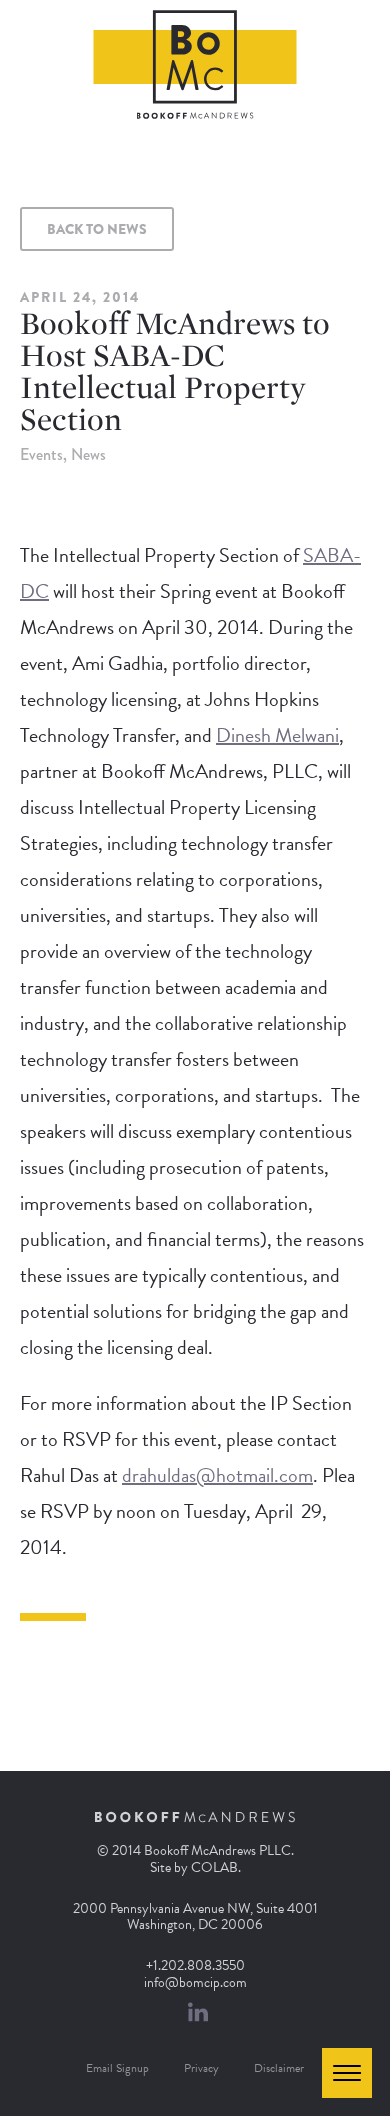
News (88, 454)
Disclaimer (279, 2068)
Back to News (97, 229)
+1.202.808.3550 (195, 1965)
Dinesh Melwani (277, 735)
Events (41, 454)
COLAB (214, 1867)
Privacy (201, 2068)
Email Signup (117, 2068)
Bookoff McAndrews (195, 64)
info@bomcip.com (195, 1982)
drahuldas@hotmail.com (217, 1475)
